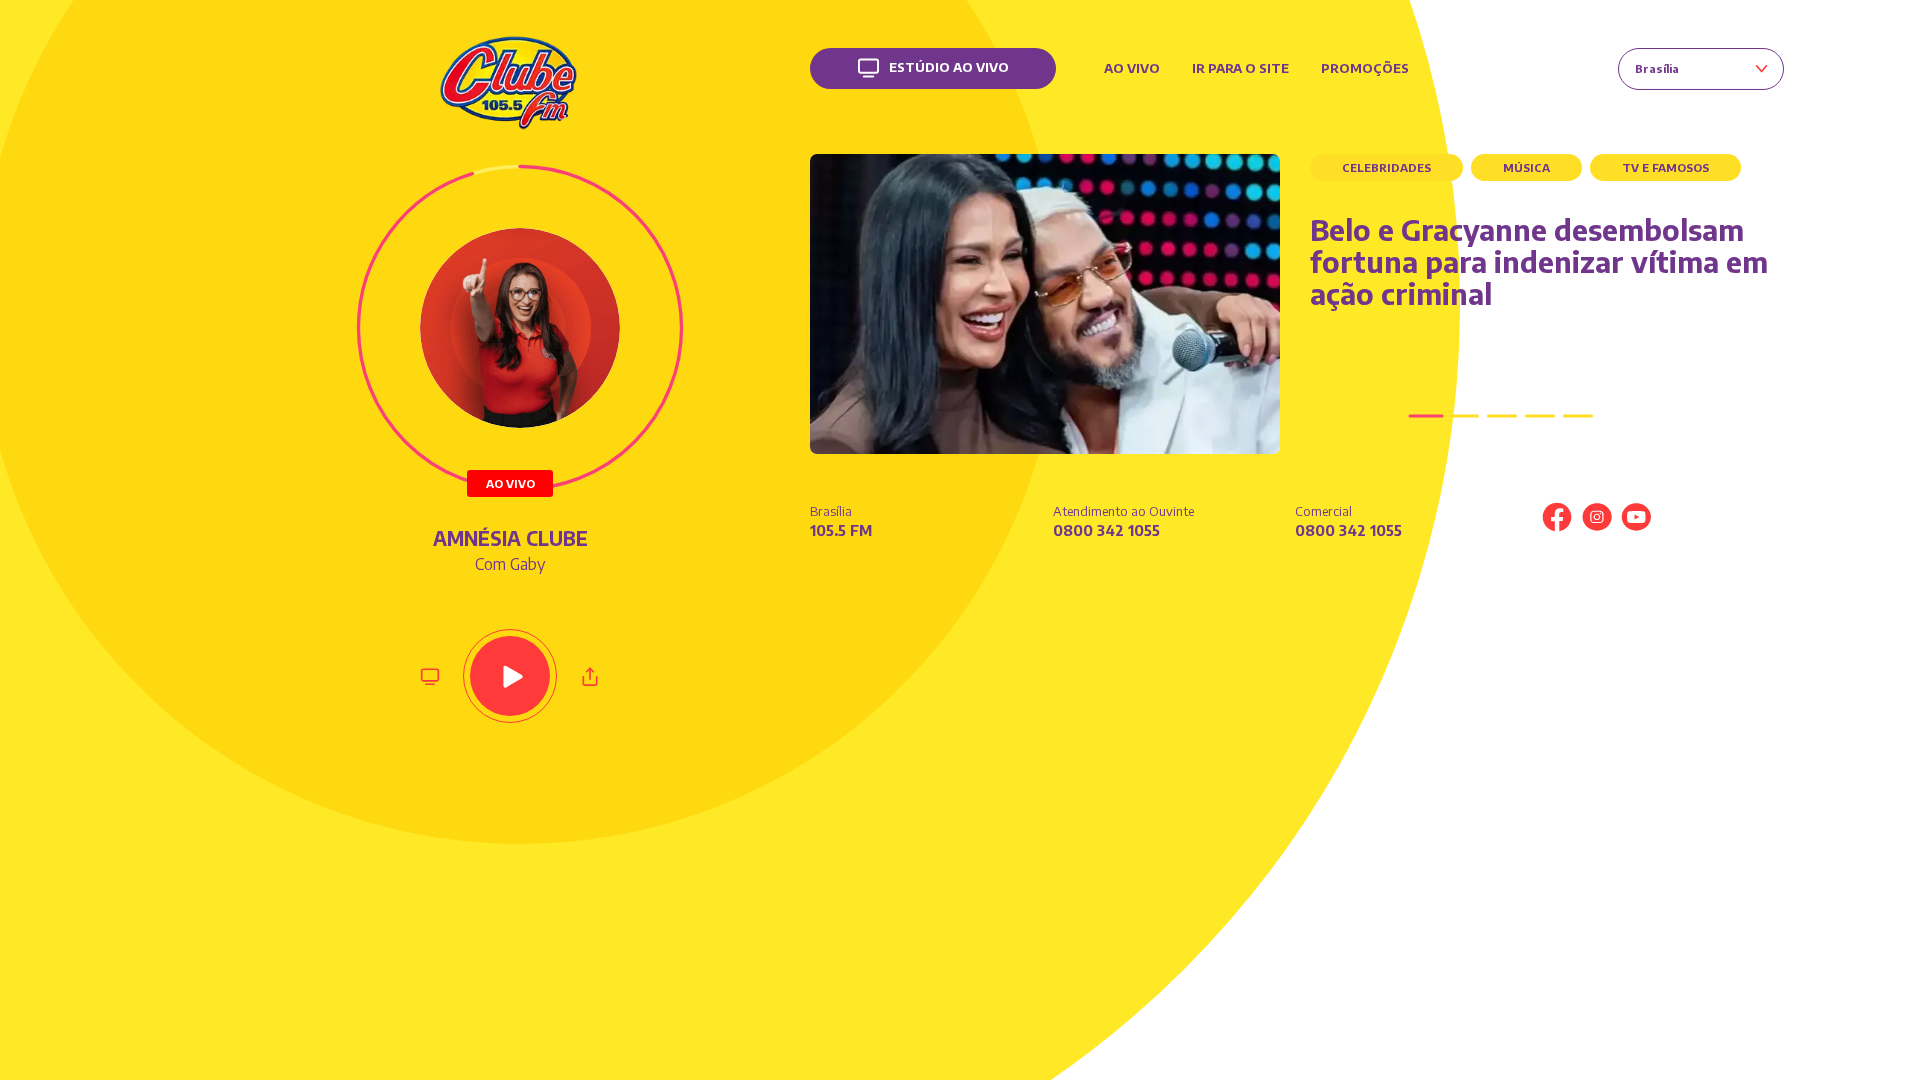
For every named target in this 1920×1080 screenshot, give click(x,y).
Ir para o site (1240, 68)
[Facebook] (1557, 517)
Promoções (1365, 68)
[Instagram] (1597, 517)
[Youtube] (1636, 517)
